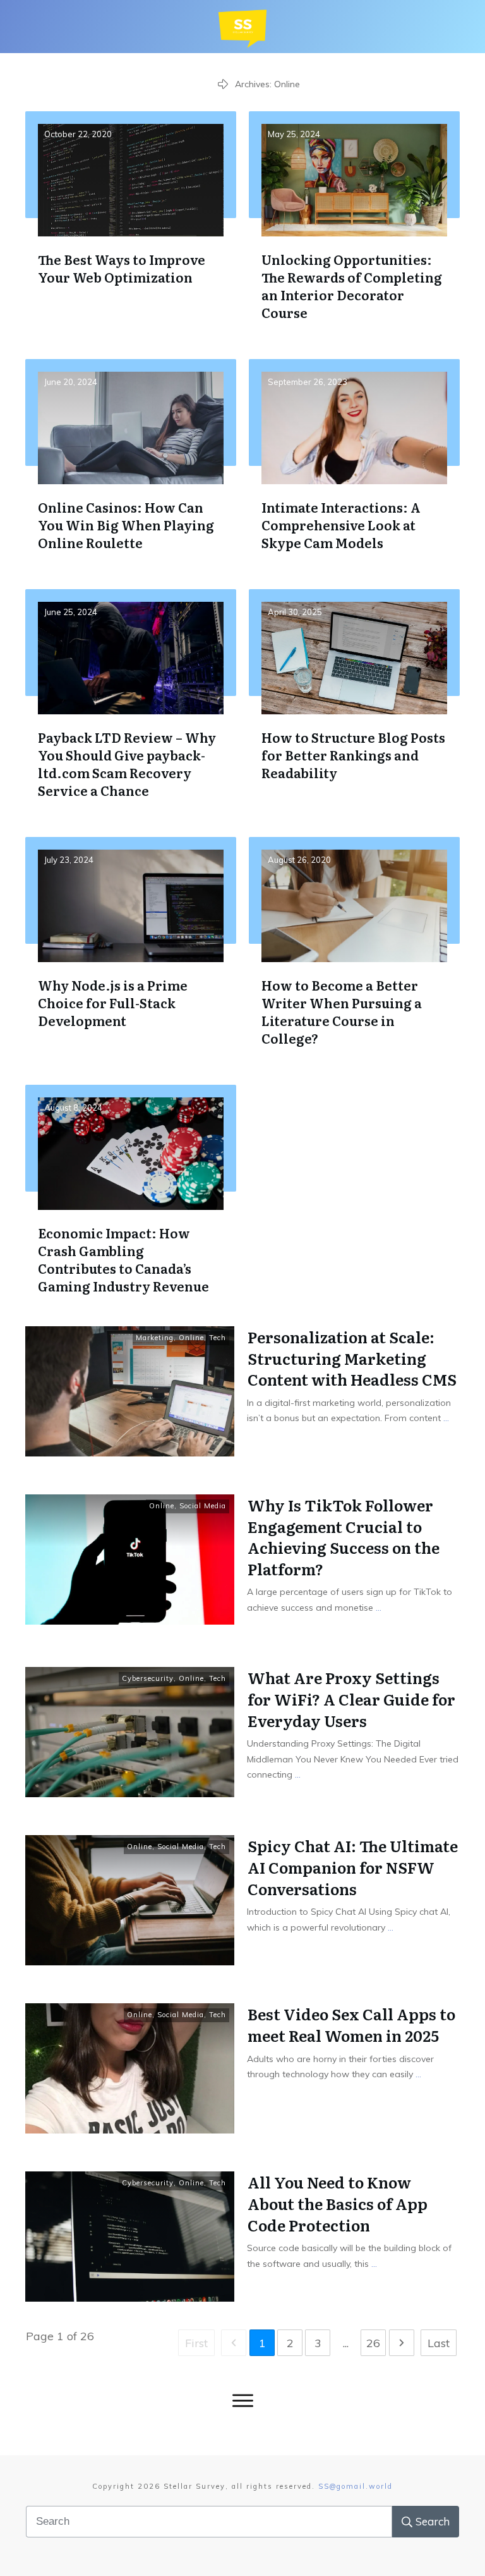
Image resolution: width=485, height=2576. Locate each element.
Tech (218, 1338)
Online (191, 1338)
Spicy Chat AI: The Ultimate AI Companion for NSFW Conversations (353, 1867)
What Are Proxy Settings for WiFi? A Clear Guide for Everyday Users (351, 1699)
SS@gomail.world (356, 2486)
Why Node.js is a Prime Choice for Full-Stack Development (131, 951)
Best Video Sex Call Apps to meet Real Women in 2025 (351, 2024)
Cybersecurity (148, 1678)
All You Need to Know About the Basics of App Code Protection (338, 2203)
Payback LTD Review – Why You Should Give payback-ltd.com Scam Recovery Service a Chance (131, 704)
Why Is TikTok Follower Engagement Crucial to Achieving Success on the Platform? (344, 1537)
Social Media (203, 1506)
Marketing (155, 1338)
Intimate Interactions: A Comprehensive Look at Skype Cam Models (354, 465)
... (446, 1418)
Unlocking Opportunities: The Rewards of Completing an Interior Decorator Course (354, 226)
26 (373, 2343)
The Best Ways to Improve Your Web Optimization (131, 226)
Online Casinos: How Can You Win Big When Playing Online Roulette (131, 465)
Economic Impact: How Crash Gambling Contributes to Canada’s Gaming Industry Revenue (131, 1199)
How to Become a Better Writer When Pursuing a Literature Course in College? (354, 951)
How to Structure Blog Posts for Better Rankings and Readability (354, 704)
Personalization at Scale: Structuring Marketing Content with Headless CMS (352, 1358)
